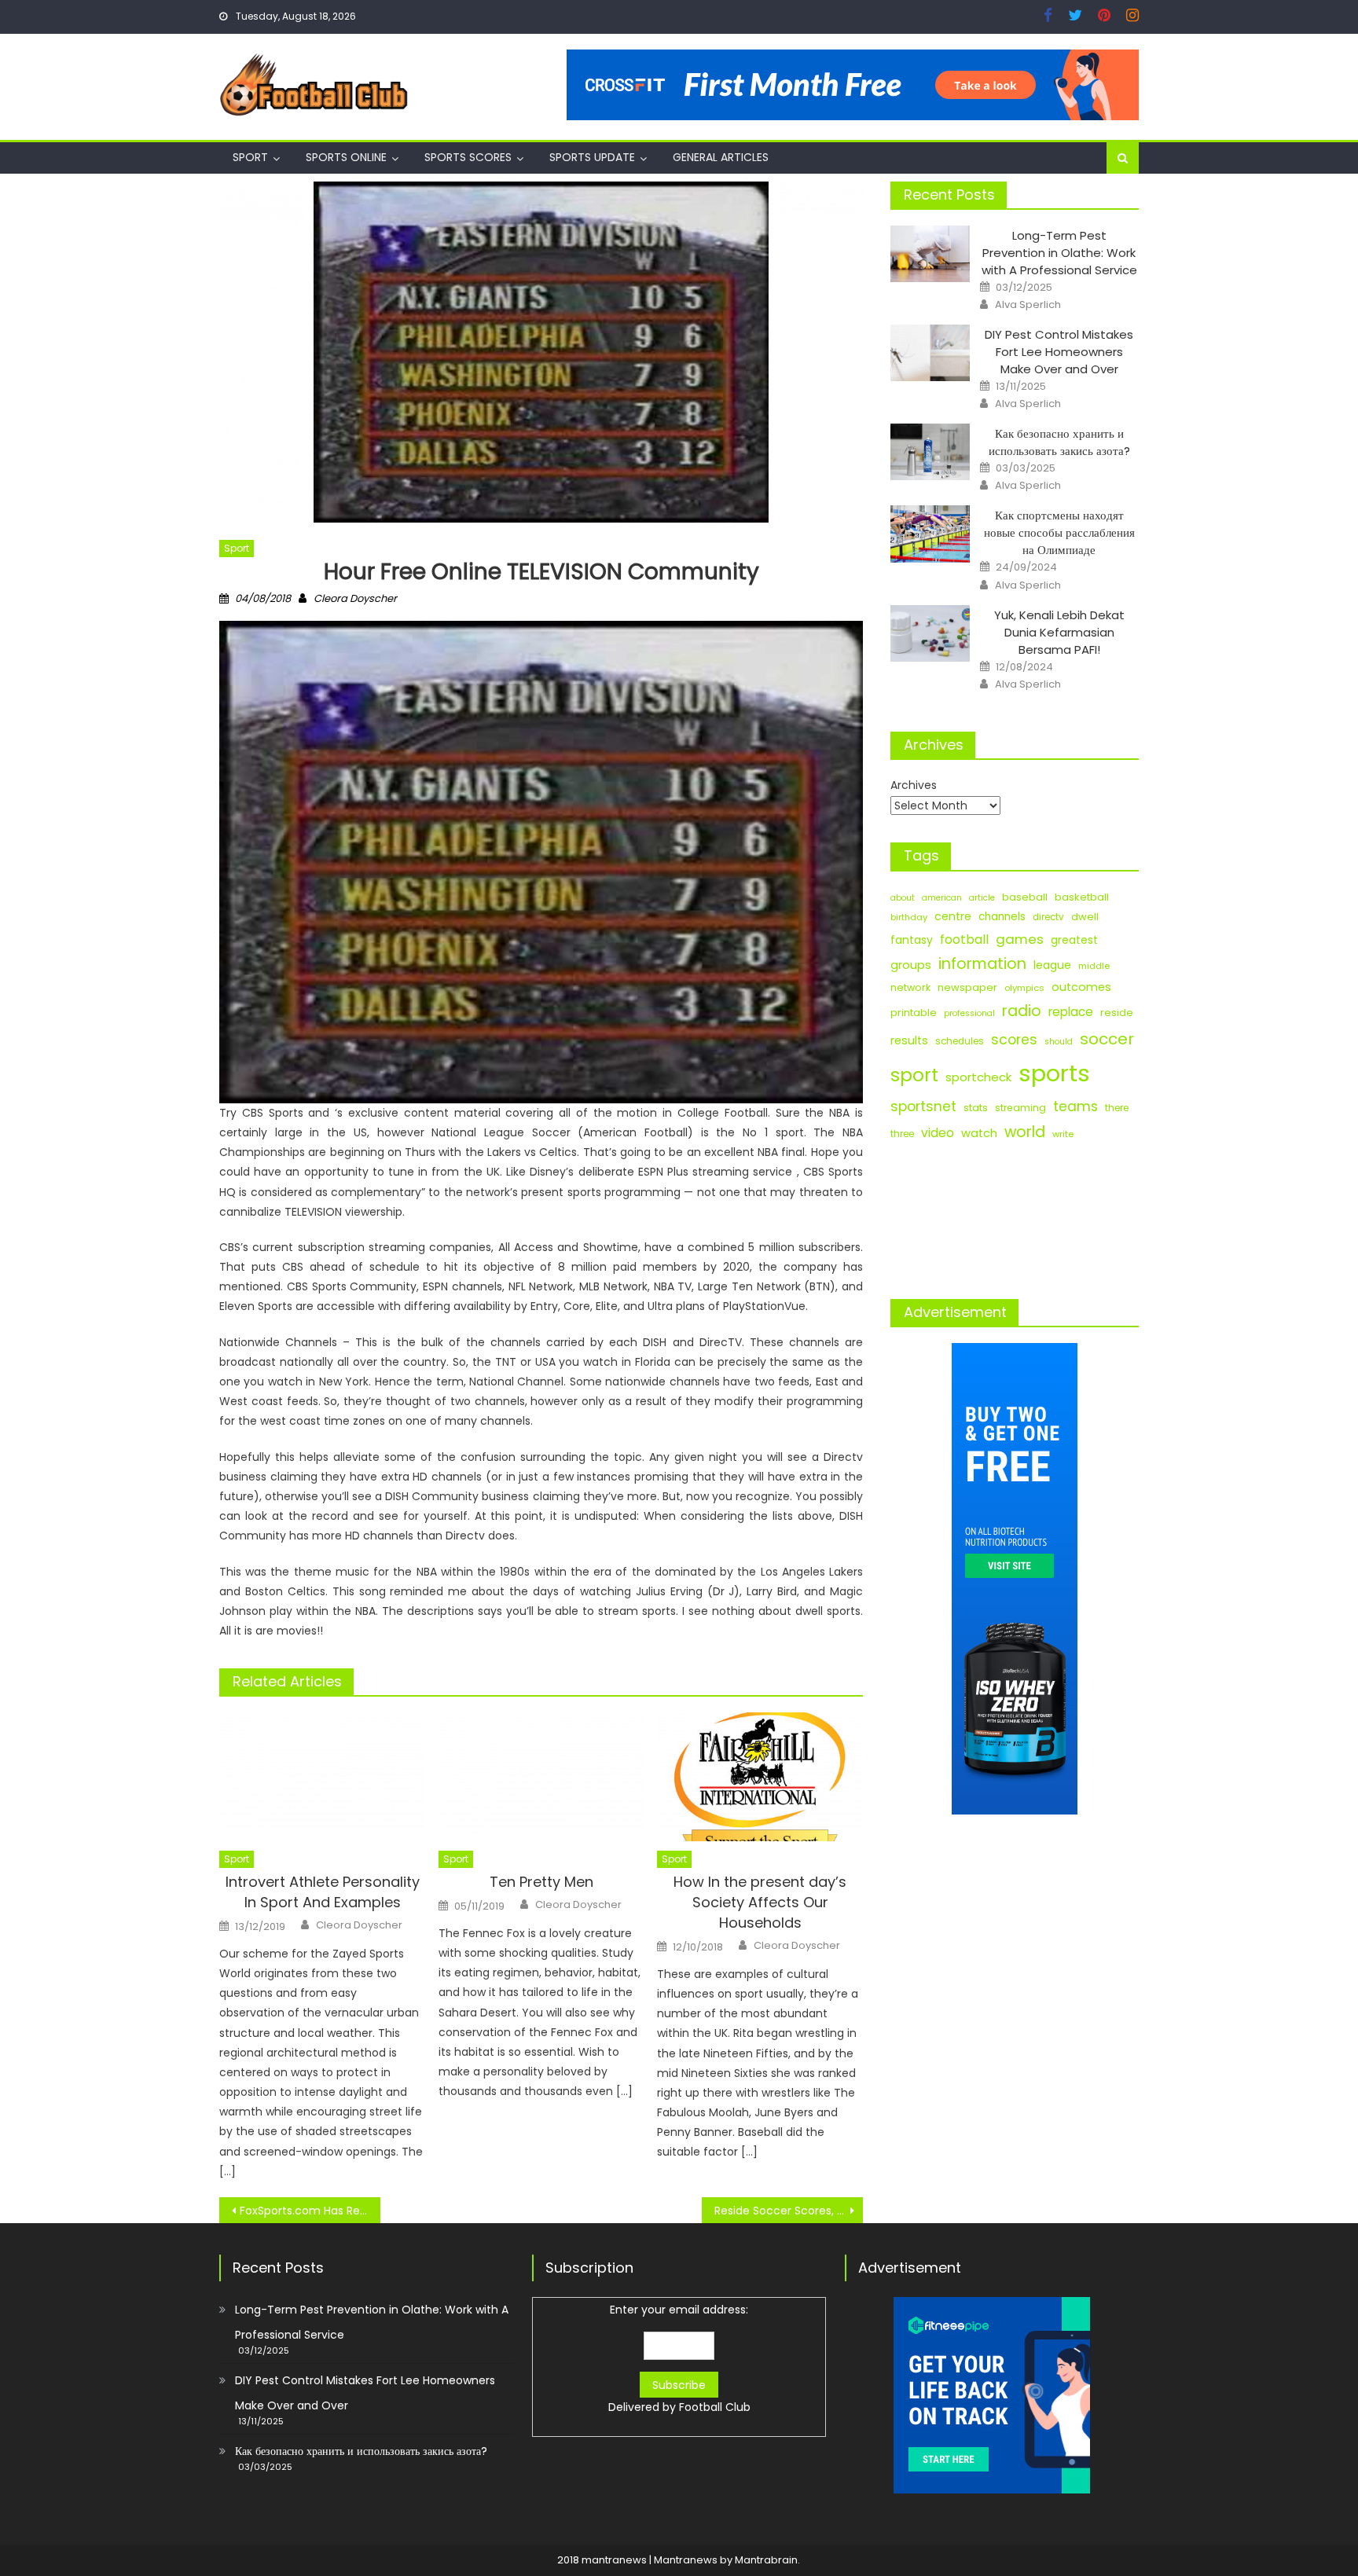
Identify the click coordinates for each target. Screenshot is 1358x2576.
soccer (1107, 1039)
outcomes (1081, 987)
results (909, 1040)
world (1025, 1132)
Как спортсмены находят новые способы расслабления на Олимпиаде (1059, 532)
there (1117, 1108)
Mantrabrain (766, 2560)
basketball (1082, 897)
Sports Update (592, 157)
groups (911, 965)
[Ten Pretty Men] (541, 1777)
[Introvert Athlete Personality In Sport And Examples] (322, 1777)
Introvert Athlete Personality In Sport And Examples (323, 1892)
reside (1117, 1013)
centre (953, 916)
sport (914, 1075)
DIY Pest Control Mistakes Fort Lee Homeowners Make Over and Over (1059, 352)
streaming (1020, 1108)
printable (914, 1013)
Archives (914, 785)
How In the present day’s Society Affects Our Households (760, 1902)
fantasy (912, 940)
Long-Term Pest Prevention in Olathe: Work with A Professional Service (1059, 253)
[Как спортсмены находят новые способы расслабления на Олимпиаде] (930, 534)
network (910, 987)
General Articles (721, 157)
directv (1048, 917)
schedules (960, 1041)
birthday (909, 917)
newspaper (967, 987)
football (964, 939)
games (1020, 939)
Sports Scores (468, 157)
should (1059, 1042)
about (903, 898)
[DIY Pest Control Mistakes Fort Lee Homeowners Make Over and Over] (930, 353)
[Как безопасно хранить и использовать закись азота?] (930, 452)
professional (969, 1013)
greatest (1074, 940)
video (938, 1133)
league (1052, 965)
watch (979, 1133)
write (1063, 1134)
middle (1094, 966)
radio (1022, 1011)
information (982, 964)
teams (1075, 1106)
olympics (1024, 988)
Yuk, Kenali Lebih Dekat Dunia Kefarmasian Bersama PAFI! (1059, 632)
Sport (250, 157)
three (902, 1134)
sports (1054, 1073)
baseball (1025, 897)
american (942, 898)
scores (1014, 1040)
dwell (1085, 917)
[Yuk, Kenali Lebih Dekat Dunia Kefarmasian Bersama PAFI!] (930, 633)
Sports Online (346, 157)
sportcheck (978, 1077)
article (982, 898)
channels (1002, 917)
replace (1071, 1012)
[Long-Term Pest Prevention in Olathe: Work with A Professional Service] (930, 254)
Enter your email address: (679, 2358)
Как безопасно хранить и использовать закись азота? (1059, 442)
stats (976, 1108)
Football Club (715, 2407)
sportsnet (923, 1106)
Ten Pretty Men (541, 1882)
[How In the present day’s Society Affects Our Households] (760, 1777)
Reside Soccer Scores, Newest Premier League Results (789, 2211)
